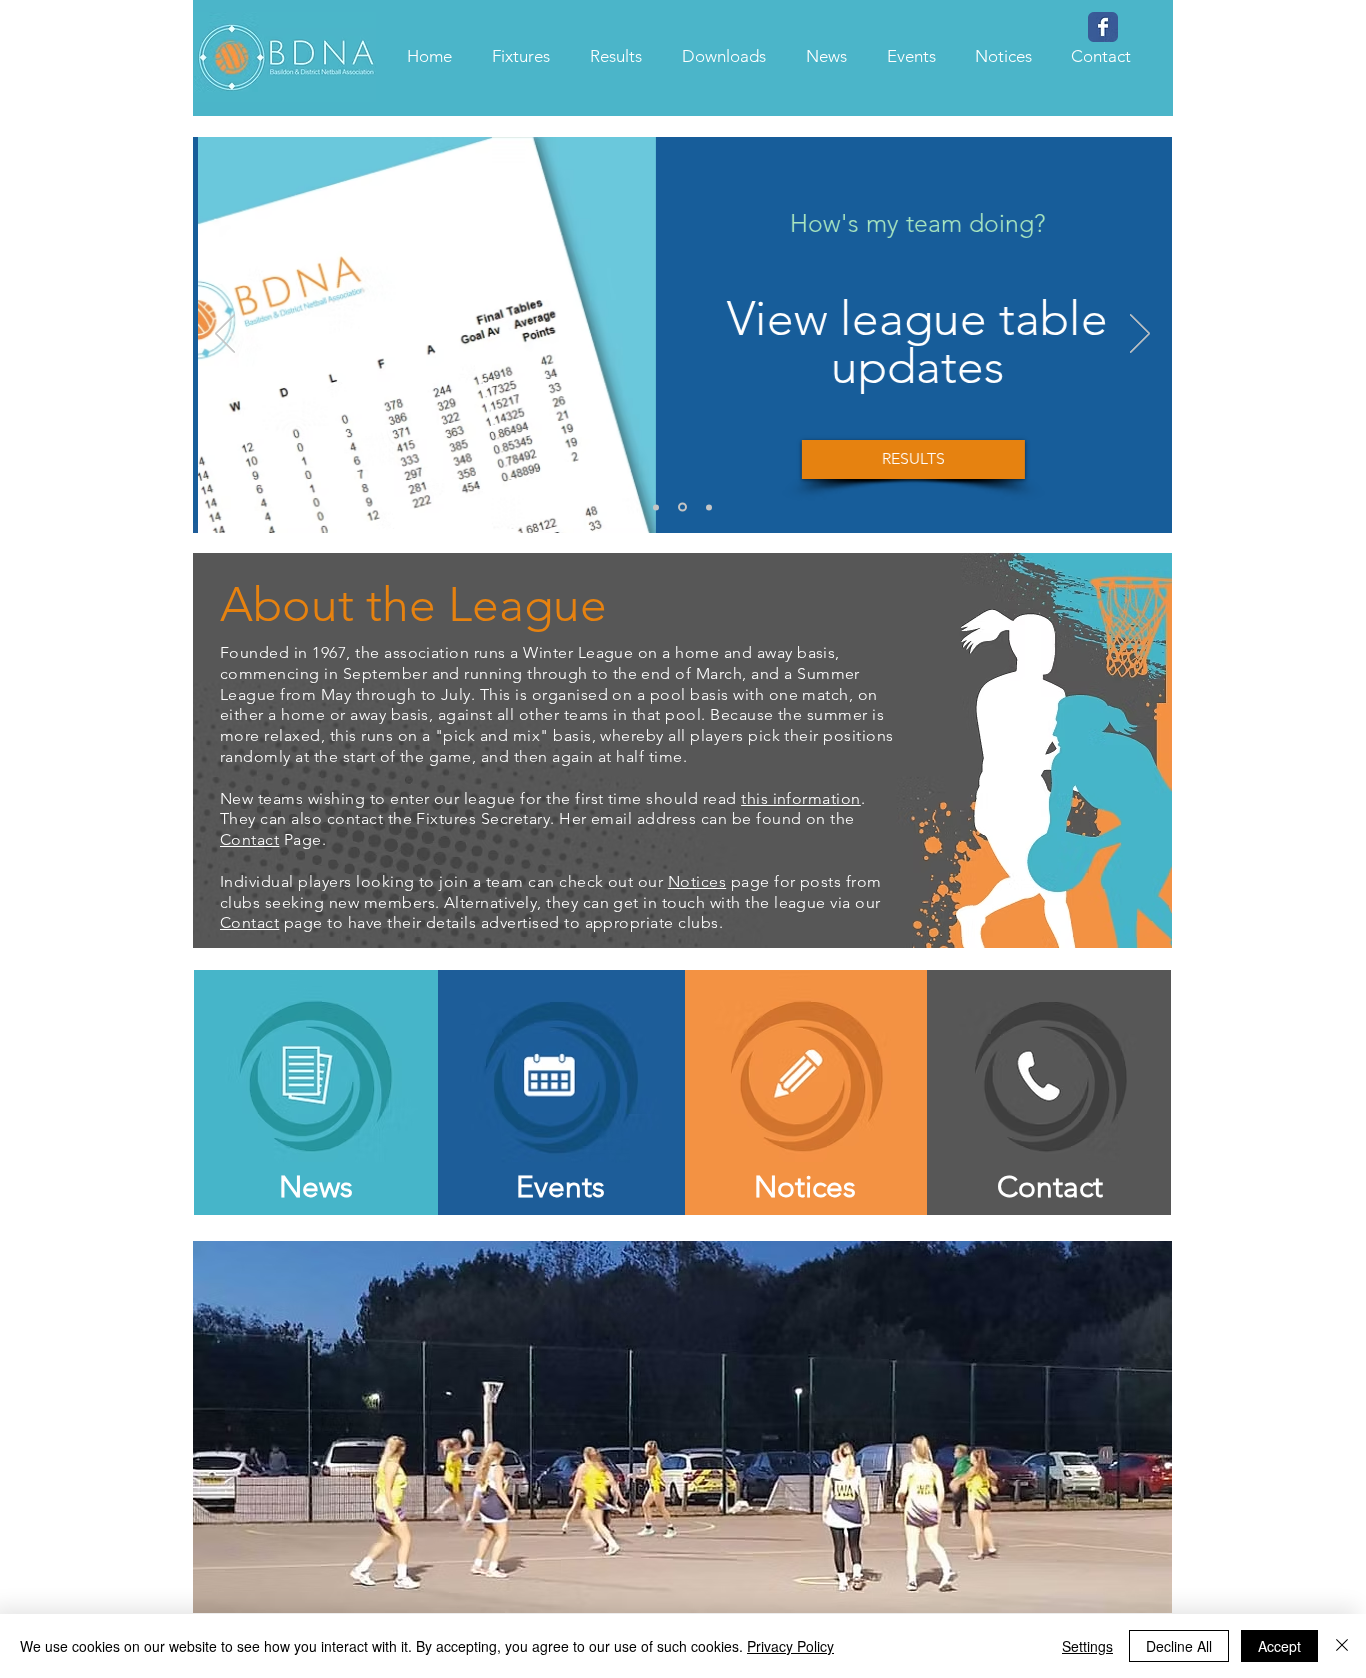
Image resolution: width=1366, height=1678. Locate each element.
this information (801, 798)
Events (560, 1187)
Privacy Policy (790, 1646)
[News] (656, 507)
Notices (697, 881)
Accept (1279, 1646)
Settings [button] (1087, 1646)
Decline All (1179, 1646)
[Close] (1342, 1646)
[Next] (1140, 335)
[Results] (682, 507)
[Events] (709, 507)
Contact (249, 839)
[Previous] (225, 335)
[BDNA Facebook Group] (1103, 27)
